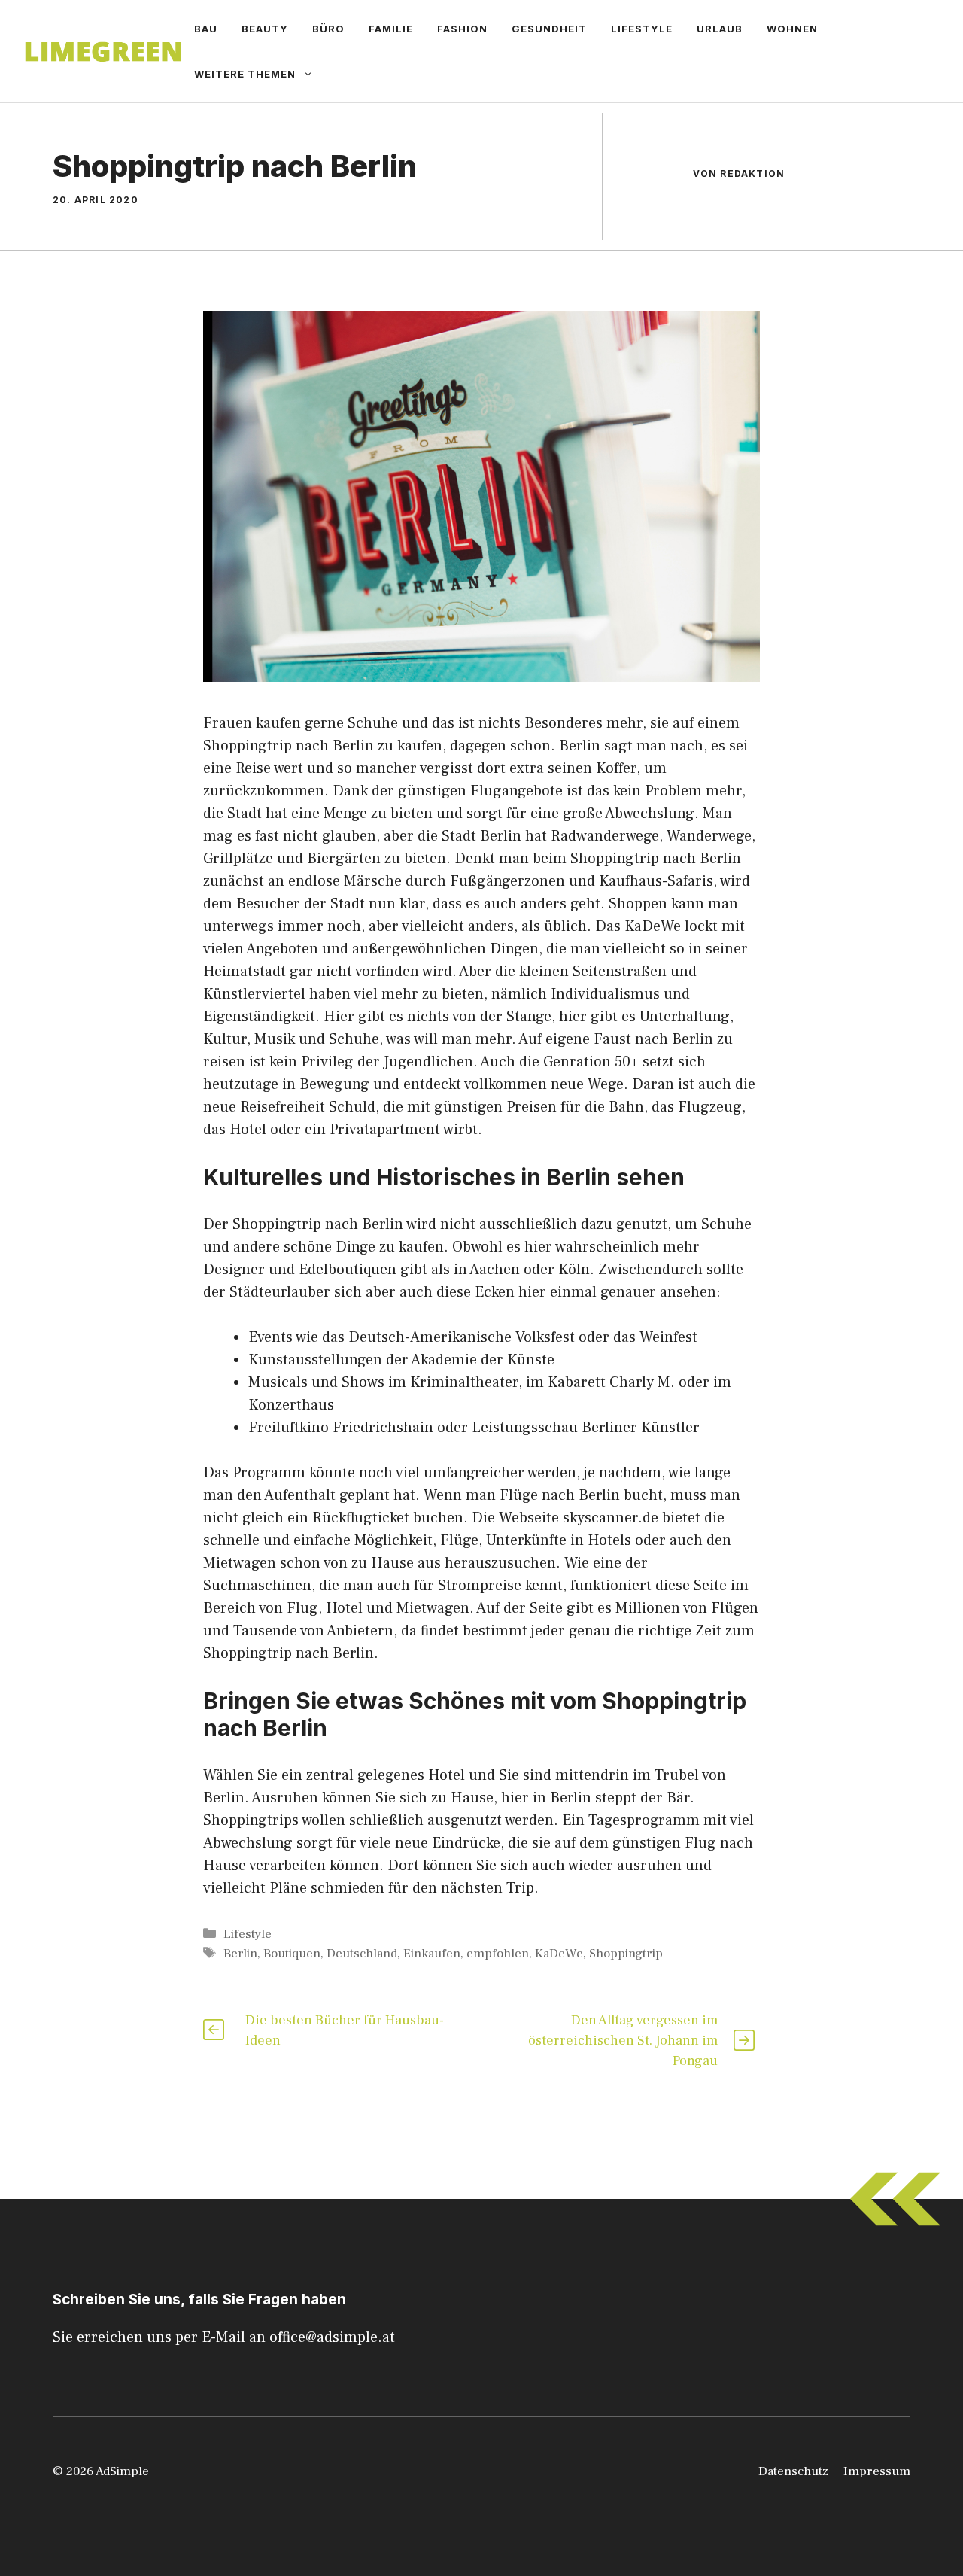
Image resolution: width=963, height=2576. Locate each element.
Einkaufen (432, 1954)
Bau (206, 29)
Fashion (462, 29)
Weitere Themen (245, 74)
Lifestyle (642, 29)
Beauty (265, 29)
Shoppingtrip (626, 1954)
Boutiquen (292, 1954)
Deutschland (362, 1954)
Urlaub (720, 29)
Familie (391, 29)
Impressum (877, 2471)
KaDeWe (559, 1954)
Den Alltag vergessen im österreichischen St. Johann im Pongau (623, 2041)
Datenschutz (793, 2471)
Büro (328, 29)
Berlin (240, 1954)
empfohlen (498, 1954)
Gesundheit (549, 29)
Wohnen (792, 29)
